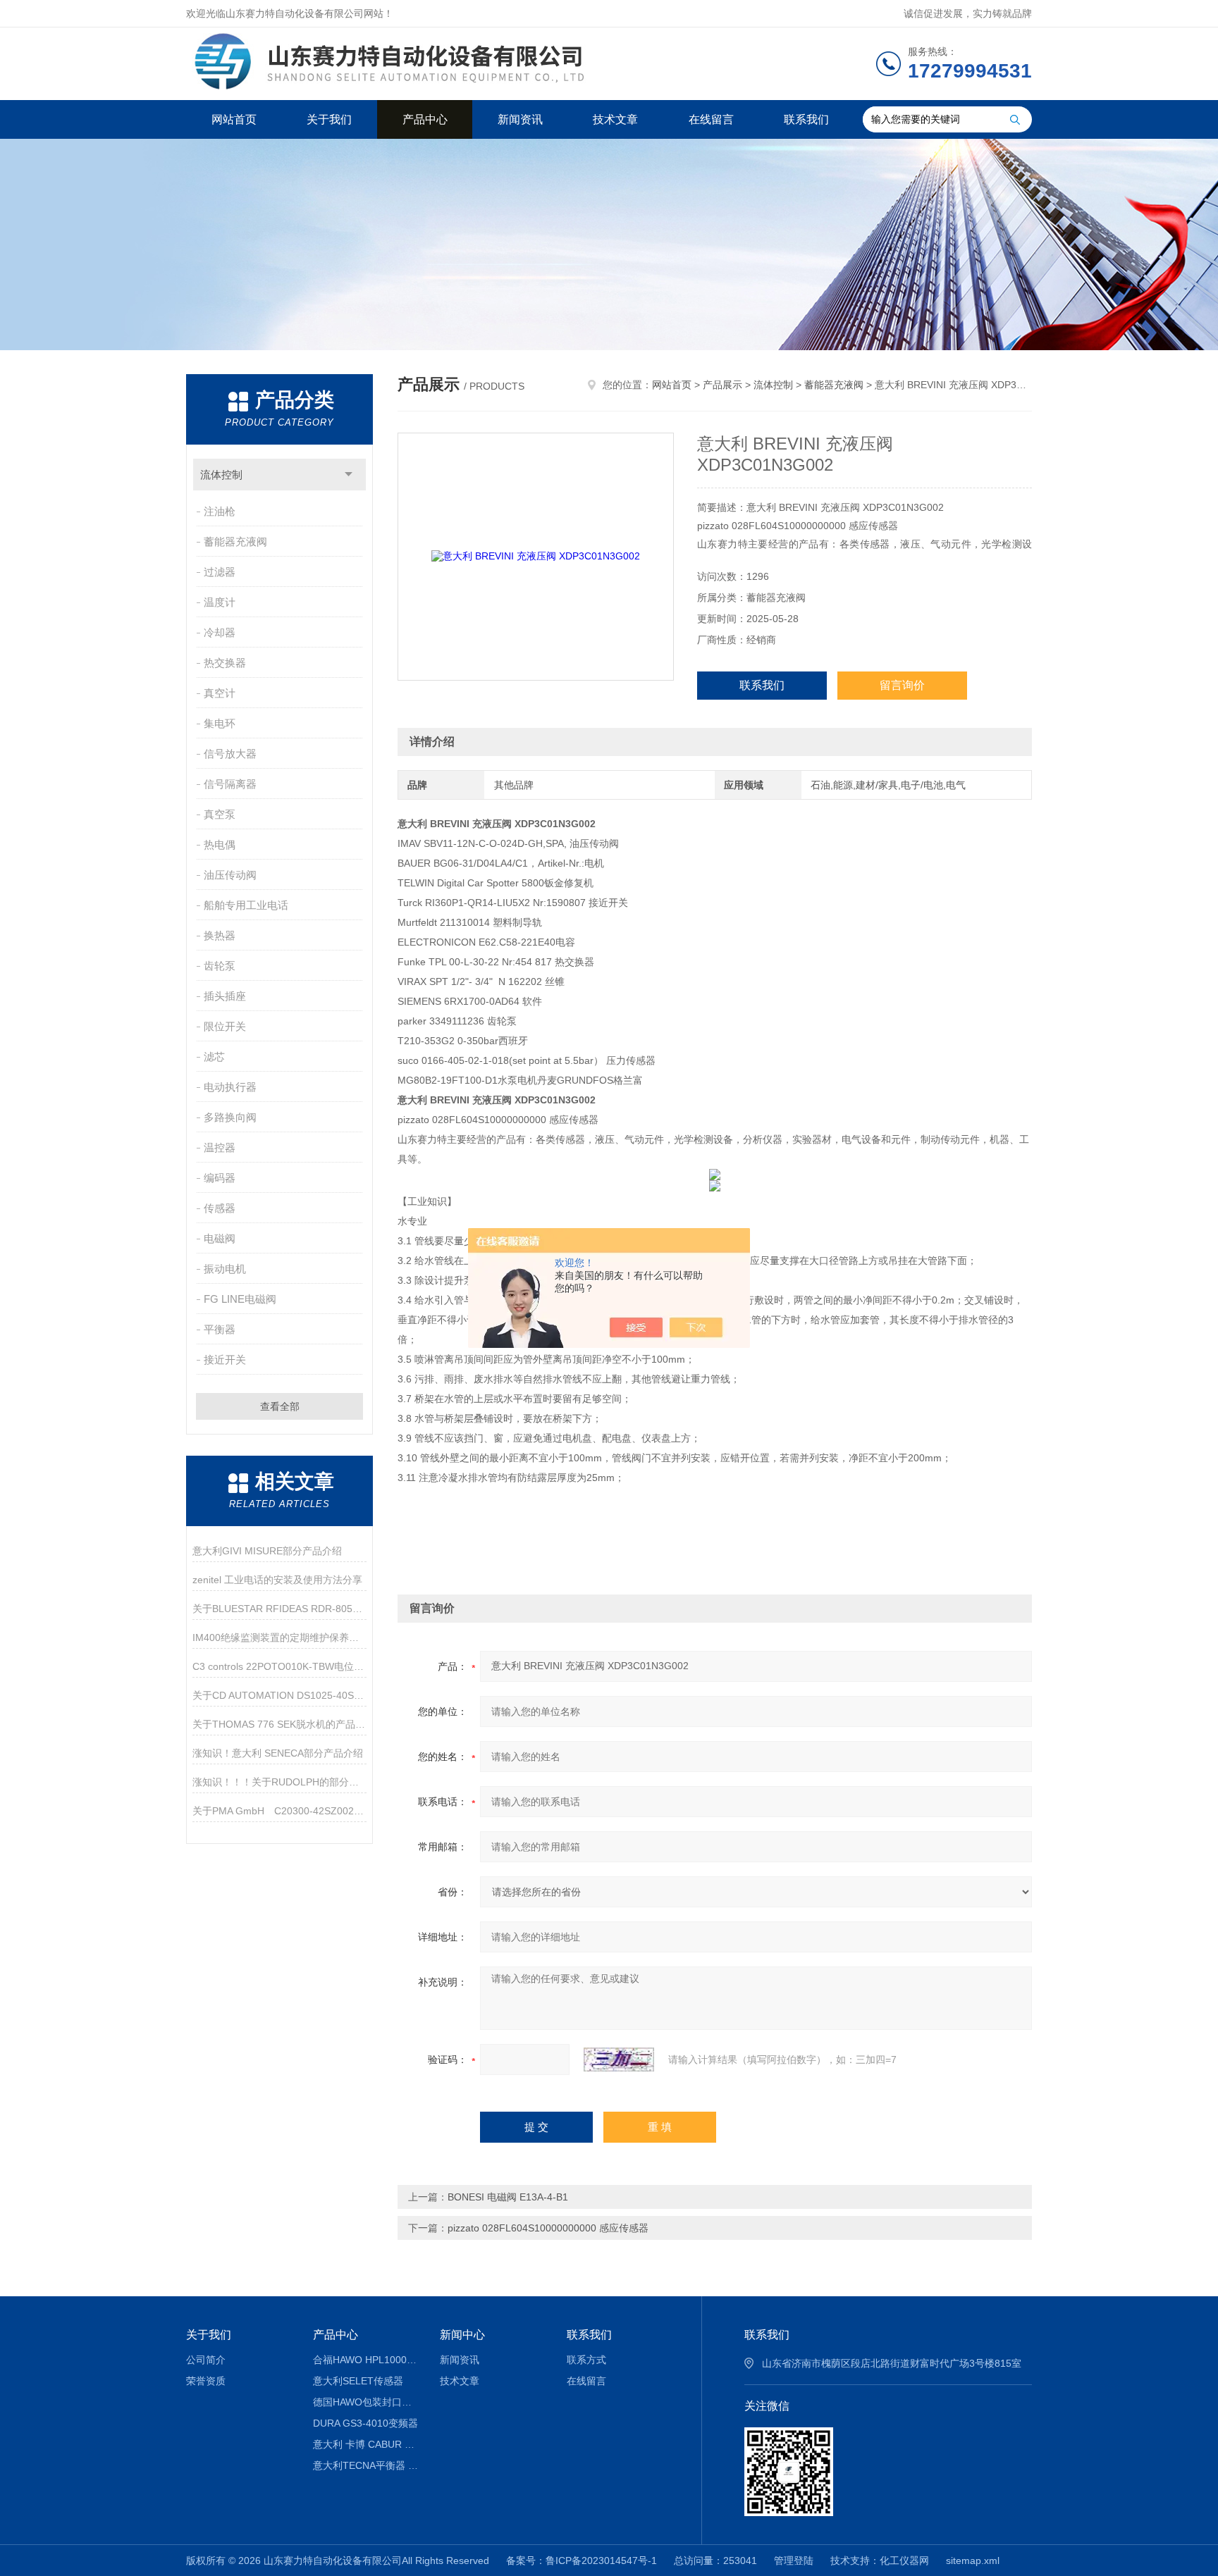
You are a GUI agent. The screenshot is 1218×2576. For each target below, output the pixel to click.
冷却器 (220, 632)
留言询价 (902, 685)
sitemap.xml (973, 2560)
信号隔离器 (230, 784)
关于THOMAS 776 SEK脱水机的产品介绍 (279, 1724)
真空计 (220, 693)
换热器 (220, 935)
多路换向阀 (230, 1117)
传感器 (220, 1208)
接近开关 (225, 1360)
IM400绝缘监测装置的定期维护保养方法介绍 (279, 1637)
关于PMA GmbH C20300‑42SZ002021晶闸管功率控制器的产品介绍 (279, 1811)
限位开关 (225, 1026)
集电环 (220, 723)
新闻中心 (462, 2335)
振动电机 (225, 1269)
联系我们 (806, 119)
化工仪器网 (904, 2560)
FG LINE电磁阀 (240, 1299)
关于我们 (329, 119)
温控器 (220, 1147)
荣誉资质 (206, 2381)
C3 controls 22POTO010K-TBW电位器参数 (279, 1666)
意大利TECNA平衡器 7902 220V (366, 2465)
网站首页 (234, 119)
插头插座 (225, 996)
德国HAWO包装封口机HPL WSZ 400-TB (366, 2402)
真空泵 (220, 814)
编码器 (220, 1178)
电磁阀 (220, 1238)
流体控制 (221, 475)
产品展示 (722, 385)
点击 (349, 475)
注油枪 (220, 511)
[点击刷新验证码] (619, 2060)
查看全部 (280, 1406)
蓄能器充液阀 (235, 541)
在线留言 (711, 119)
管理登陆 (794, 2560)
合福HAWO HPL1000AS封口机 (366, 2360)
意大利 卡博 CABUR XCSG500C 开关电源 (366, 2444)
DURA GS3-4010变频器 (365, 2423)
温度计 (220, 602)
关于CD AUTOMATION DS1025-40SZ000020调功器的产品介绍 (279, 1695)
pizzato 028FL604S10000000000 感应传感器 (548, 2228)
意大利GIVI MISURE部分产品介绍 (267, 1551)
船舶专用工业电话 (246, 905)
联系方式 (586, 2360)
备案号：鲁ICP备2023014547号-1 (582, 2560)
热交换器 (225, 663)
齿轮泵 (220, 966)
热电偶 (220, 844)
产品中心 (425, 119)
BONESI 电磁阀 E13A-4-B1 (508, 2197)
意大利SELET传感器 (358, 2381)
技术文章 (615, 119)
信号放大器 (230, 754)
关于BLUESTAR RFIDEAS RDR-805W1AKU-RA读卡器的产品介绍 (279, 1609)
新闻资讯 (520, 119)
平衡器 (220, 1329)
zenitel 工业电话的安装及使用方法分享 (277, 1580)
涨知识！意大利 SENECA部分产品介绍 (278, 1753)
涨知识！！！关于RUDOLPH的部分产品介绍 (279, 1782)
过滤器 (220, 572)
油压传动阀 (230, 875)
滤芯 (214, 1057)
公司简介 (206, 2360)
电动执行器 (230, 1087)
